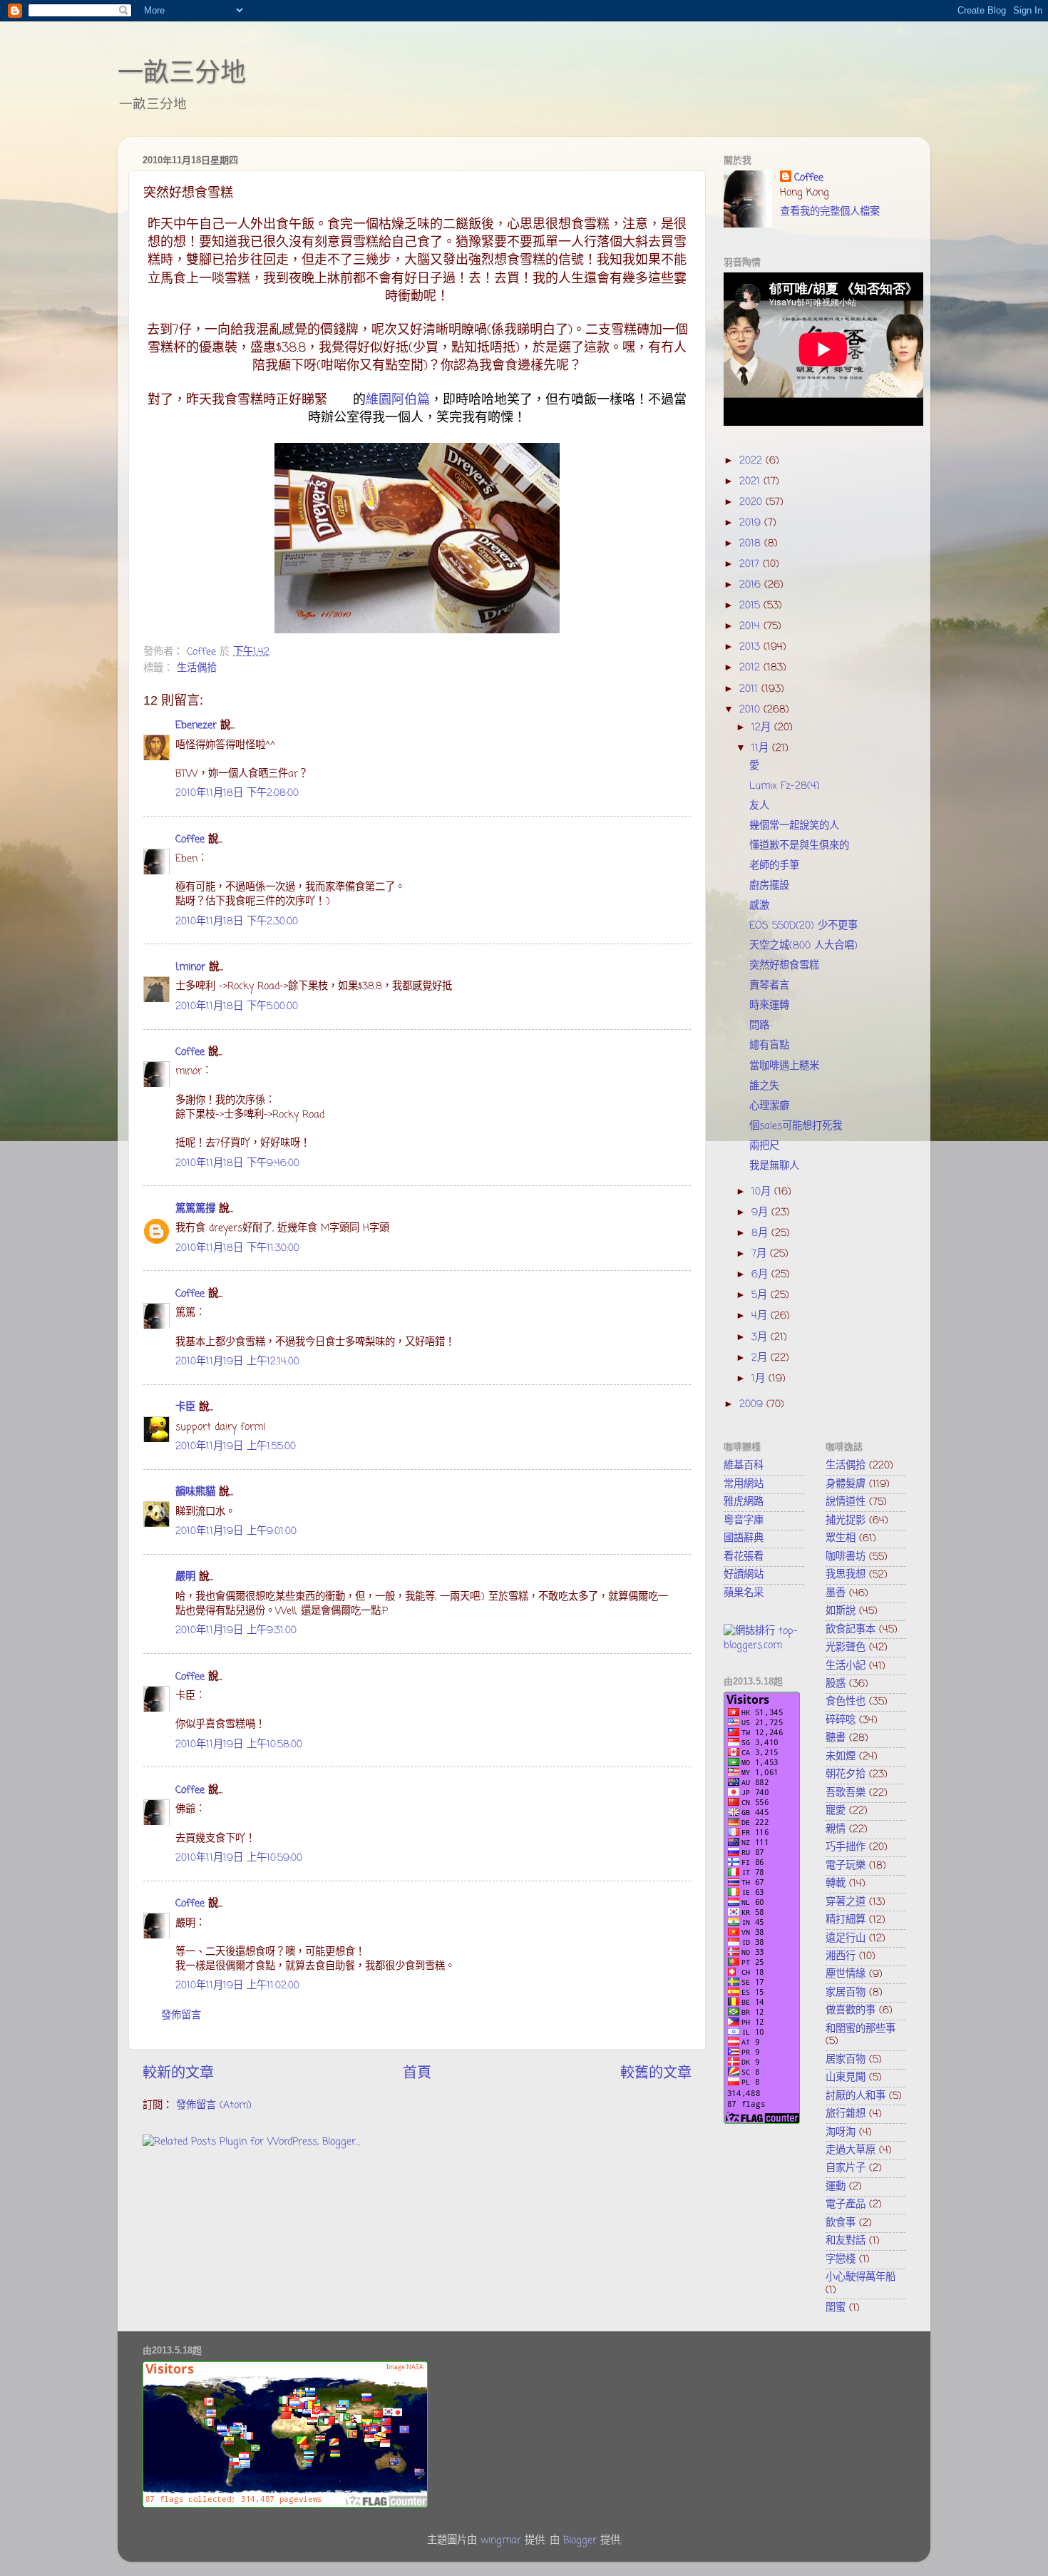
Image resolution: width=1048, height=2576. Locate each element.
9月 (761, 1212)
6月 (761, 1274)
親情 (836, 1829)
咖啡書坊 (846, 1557)
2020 (752, 502)
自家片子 (846, 2168)
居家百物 (846, 2060)
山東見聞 (846, 2077)
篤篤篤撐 (195, 1209)
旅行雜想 (846, 2114)
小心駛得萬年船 (861, 2277)
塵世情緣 (846, 1974)
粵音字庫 (744, 1520)
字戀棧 (841, 2259)
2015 (751, 605)
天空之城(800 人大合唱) (803, 946)
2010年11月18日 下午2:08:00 (237, 793)
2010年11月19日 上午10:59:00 (239, 1858)
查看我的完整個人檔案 (830, 212)
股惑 (836, 1684)
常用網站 (744, 1484)
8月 (761, 1233)
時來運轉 (769, 1006)
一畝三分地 (182, 72)
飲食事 (841, 2223)
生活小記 (846, 1666)
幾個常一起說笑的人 (794, 826)
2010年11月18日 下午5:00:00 (237, 1006)
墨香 (836, 1593)
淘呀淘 (841, 2132)
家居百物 (846, 1993)
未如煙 (841, 1757)
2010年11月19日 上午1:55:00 (236, 1446)
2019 (752, 523)
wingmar (501, 2540)
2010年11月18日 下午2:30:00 (237, 921)
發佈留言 (181, 2015)
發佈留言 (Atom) (214, 2105)
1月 (760, 1379)
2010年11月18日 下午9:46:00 (237, 1163)
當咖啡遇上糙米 (784, 1066)
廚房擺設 (769, 886)
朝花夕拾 (846, 1774)
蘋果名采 (744, 1593)
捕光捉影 (846, 1520)
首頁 (417, 2074)
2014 (751, 626)
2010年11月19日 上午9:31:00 (236, 1630)
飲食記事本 (851, 1630)
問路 (759, 1026)
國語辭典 (744, 1538)
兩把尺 (764, 1146)
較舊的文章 (656, 2074)
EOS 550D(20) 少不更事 (803, 926)
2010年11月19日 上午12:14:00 (237, 1361)
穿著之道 (846, 1902)
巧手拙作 (846, 1847)
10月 (763, 1192)
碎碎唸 (841, 1720)
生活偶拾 (197, 668)
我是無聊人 (774, 1166)
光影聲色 (846, 1647)
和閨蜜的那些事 (861, 2029)
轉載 (836, 1884)
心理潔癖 (769, 1106)
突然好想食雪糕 (784, 966)
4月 (761, 1316)
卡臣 (185, 1407)
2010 (751, 710)
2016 (752, 585)
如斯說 (841, 1611)
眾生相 (841, 1538)
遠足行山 (846, 1938)
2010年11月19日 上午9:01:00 (236, 1531)
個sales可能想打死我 (796, 1126)
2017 (751, 564)
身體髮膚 (846, 1484)
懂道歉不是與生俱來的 (799, 846)
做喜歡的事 (851, 2010)
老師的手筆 (774, 866)
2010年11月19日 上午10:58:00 (239, 1744)
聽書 (836, 1738)
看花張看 (744, 1557)
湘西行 (841, 1956)
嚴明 (185, 1577)
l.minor (190, 967)
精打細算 (846, 1920)
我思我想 (846, 1575)
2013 (751, 647)
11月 (762, 748)
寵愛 (836, 1811)
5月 (761, 1295)
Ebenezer (196, 725)
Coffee (190, 839)
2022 (752, 461)
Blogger (580, 2540)
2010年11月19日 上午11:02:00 (237, 1985)
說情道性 (846, 1502)
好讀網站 (744, 1575)
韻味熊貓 (195, 1492)
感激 (759, 906)
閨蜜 (836, 2308)
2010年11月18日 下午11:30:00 (237, 1248)
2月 (761, 1358)
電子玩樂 (846, 1866)
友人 (759, 806)
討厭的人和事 (856, 2096)
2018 (752, 543)
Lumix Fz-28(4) (785, 786)
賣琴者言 (769, 986)
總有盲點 (769, 1046)
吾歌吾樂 (846, 1793)
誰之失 (764, 1086)
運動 (836, 2187)
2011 (750, 689)
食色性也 (846, 1702)
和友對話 (846, 2241)
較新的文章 (178, 2074)
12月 (763, 727)
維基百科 (744, 1466)
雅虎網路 (744, 1502)
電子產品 (846, 2204)
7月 (761, 1254)
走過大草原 (851, 2150)
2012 (751, 668)
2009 (753, 1404)
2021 (751, 481)
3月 (761, 1337)
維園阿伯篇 (398, 400)
